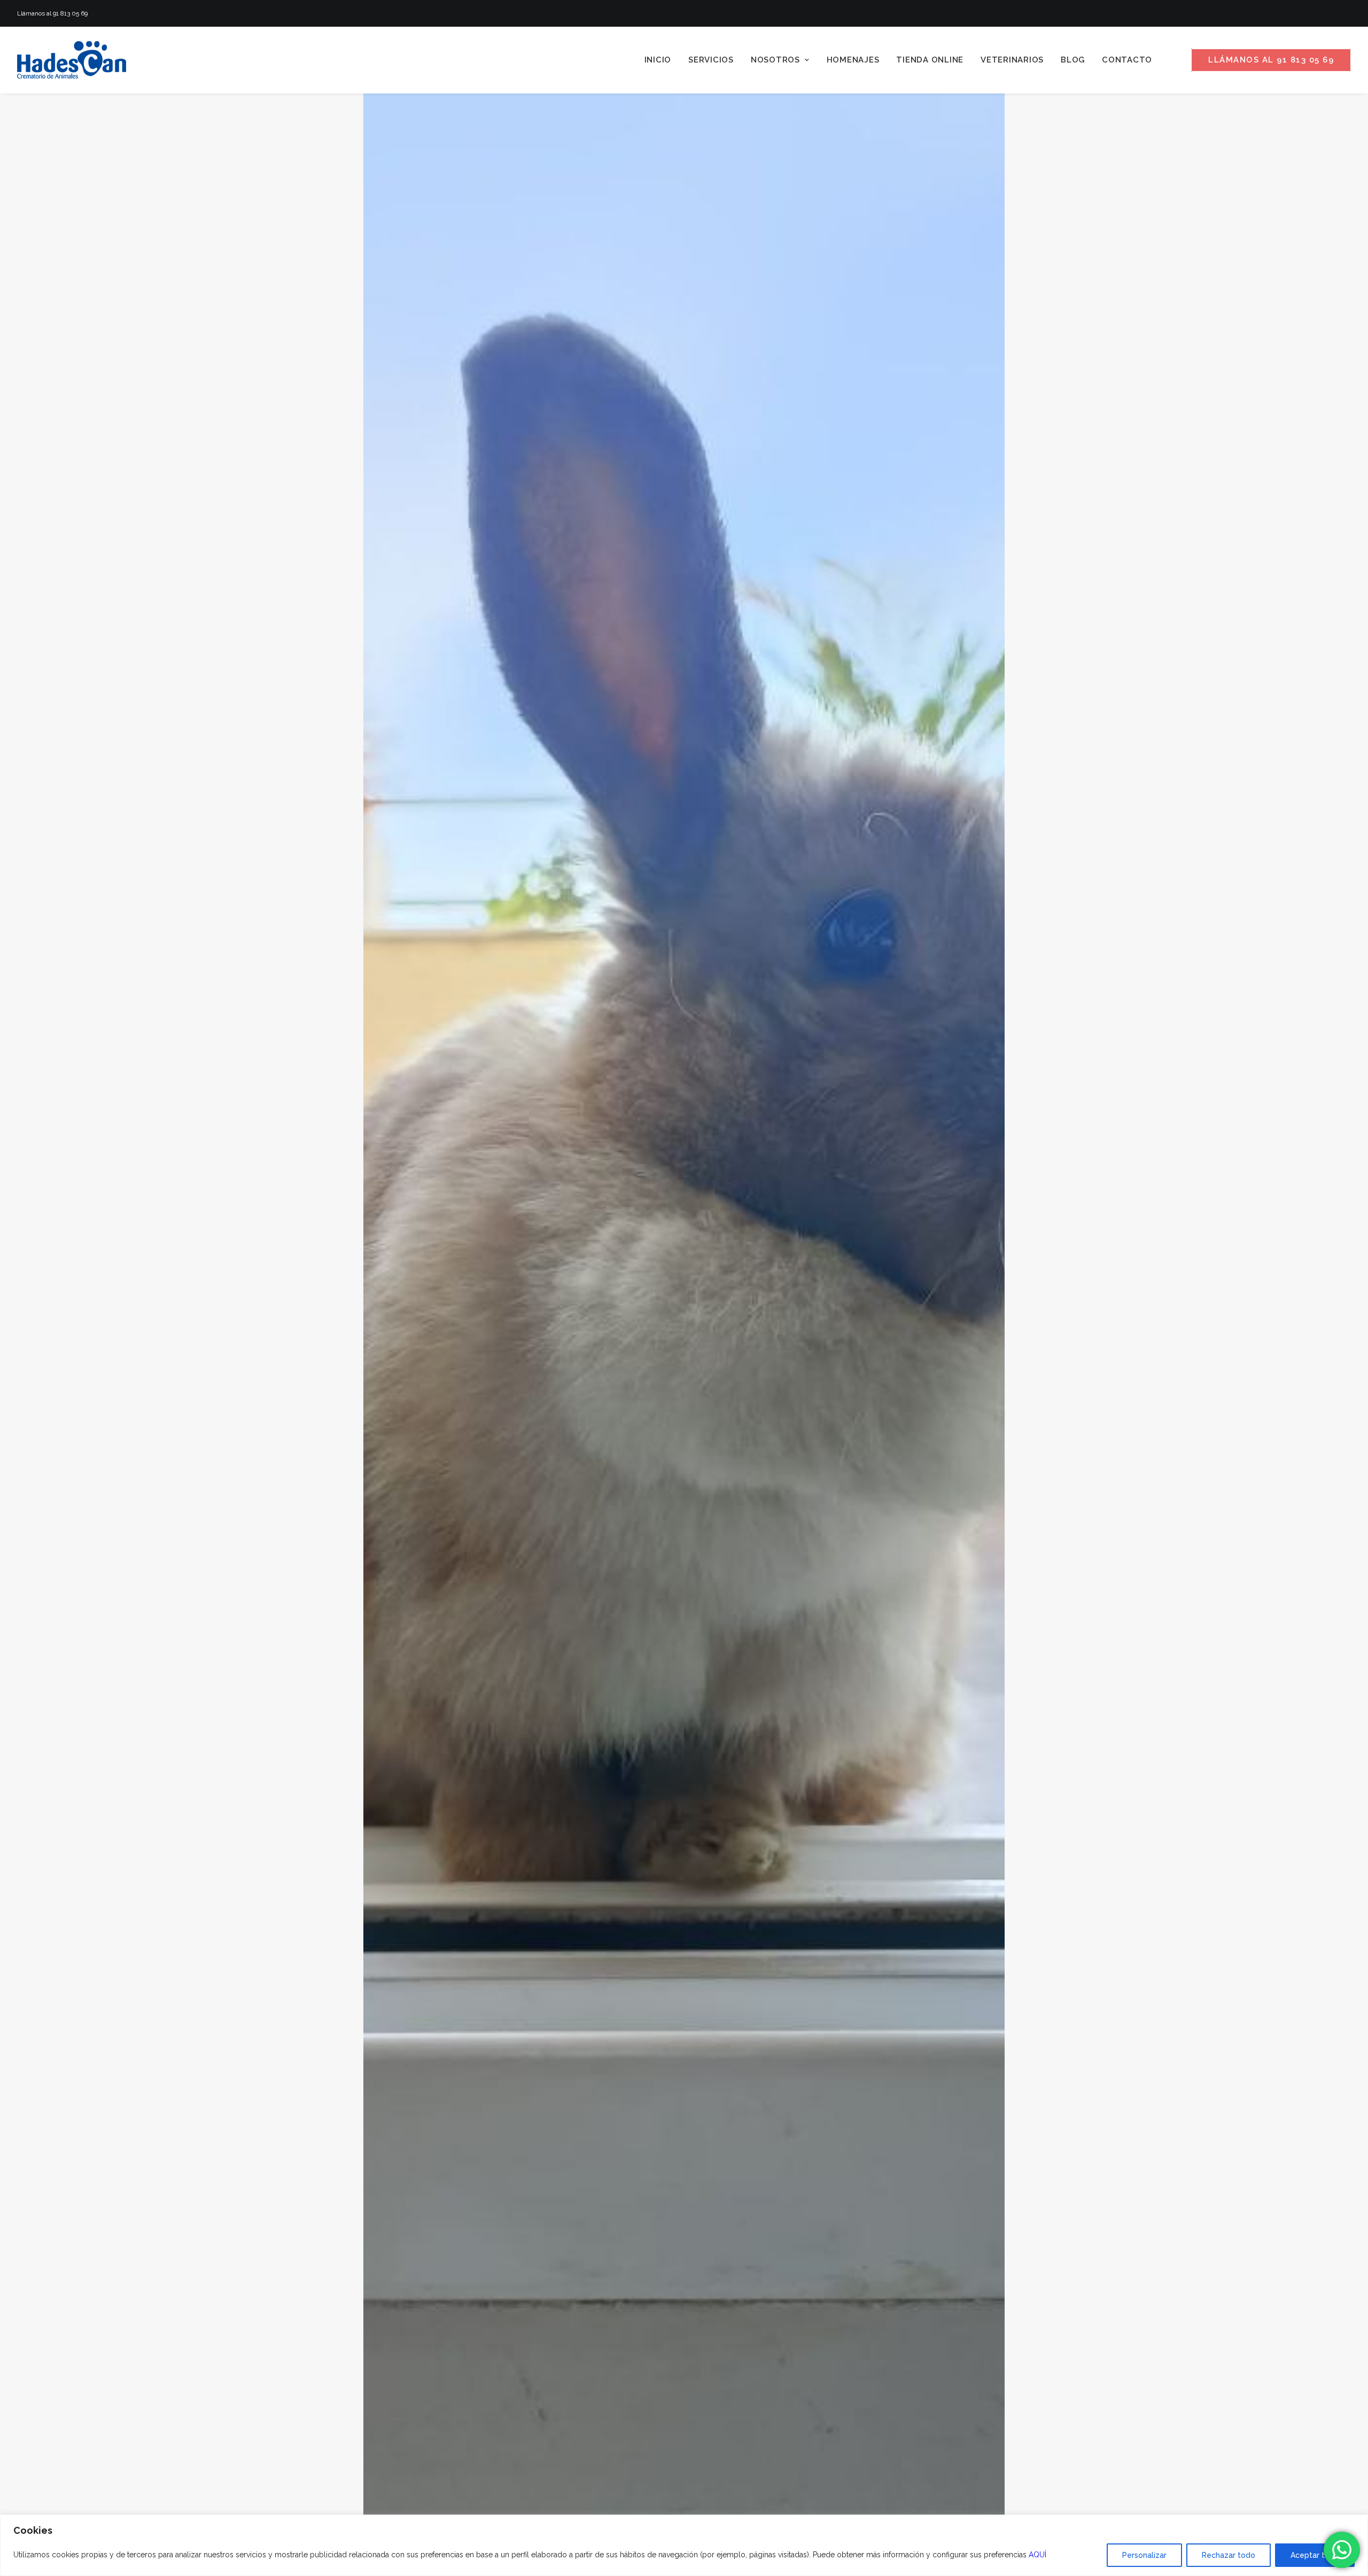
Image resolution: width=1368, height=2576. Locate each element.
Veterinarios (1012, 60)
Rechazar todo (1229, 2555)
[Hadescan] (72, 60)
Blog (1073, 60)
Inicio (658, 60)
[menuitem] (658, 60)
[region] (684, 2545)
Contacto (1127, 60)
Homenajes (853, 60)
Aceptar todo (1315, 2555)
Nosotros (775, 60)
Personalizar (1144, 2555)
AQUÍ (1037, 2555)
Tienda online (930, 60)
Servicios (711, 60)
